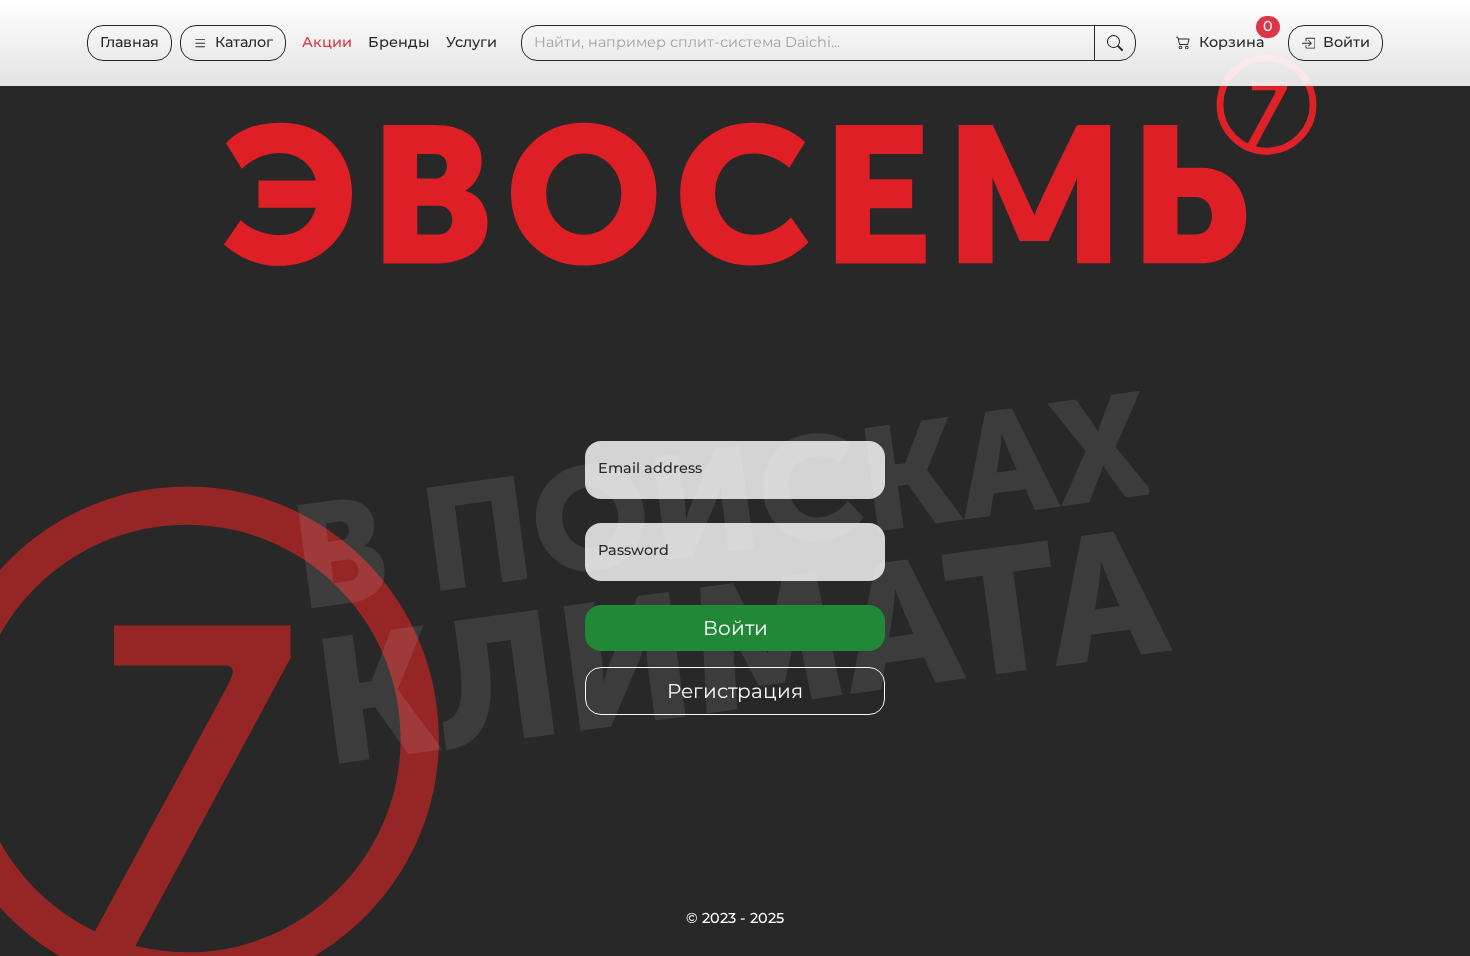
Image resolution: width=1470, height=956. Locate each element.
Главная (129, 42)
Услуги (471, 42)
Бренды (399, 42)
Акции (327, 42)
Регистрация (735, 691)
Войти (1346, 42)
